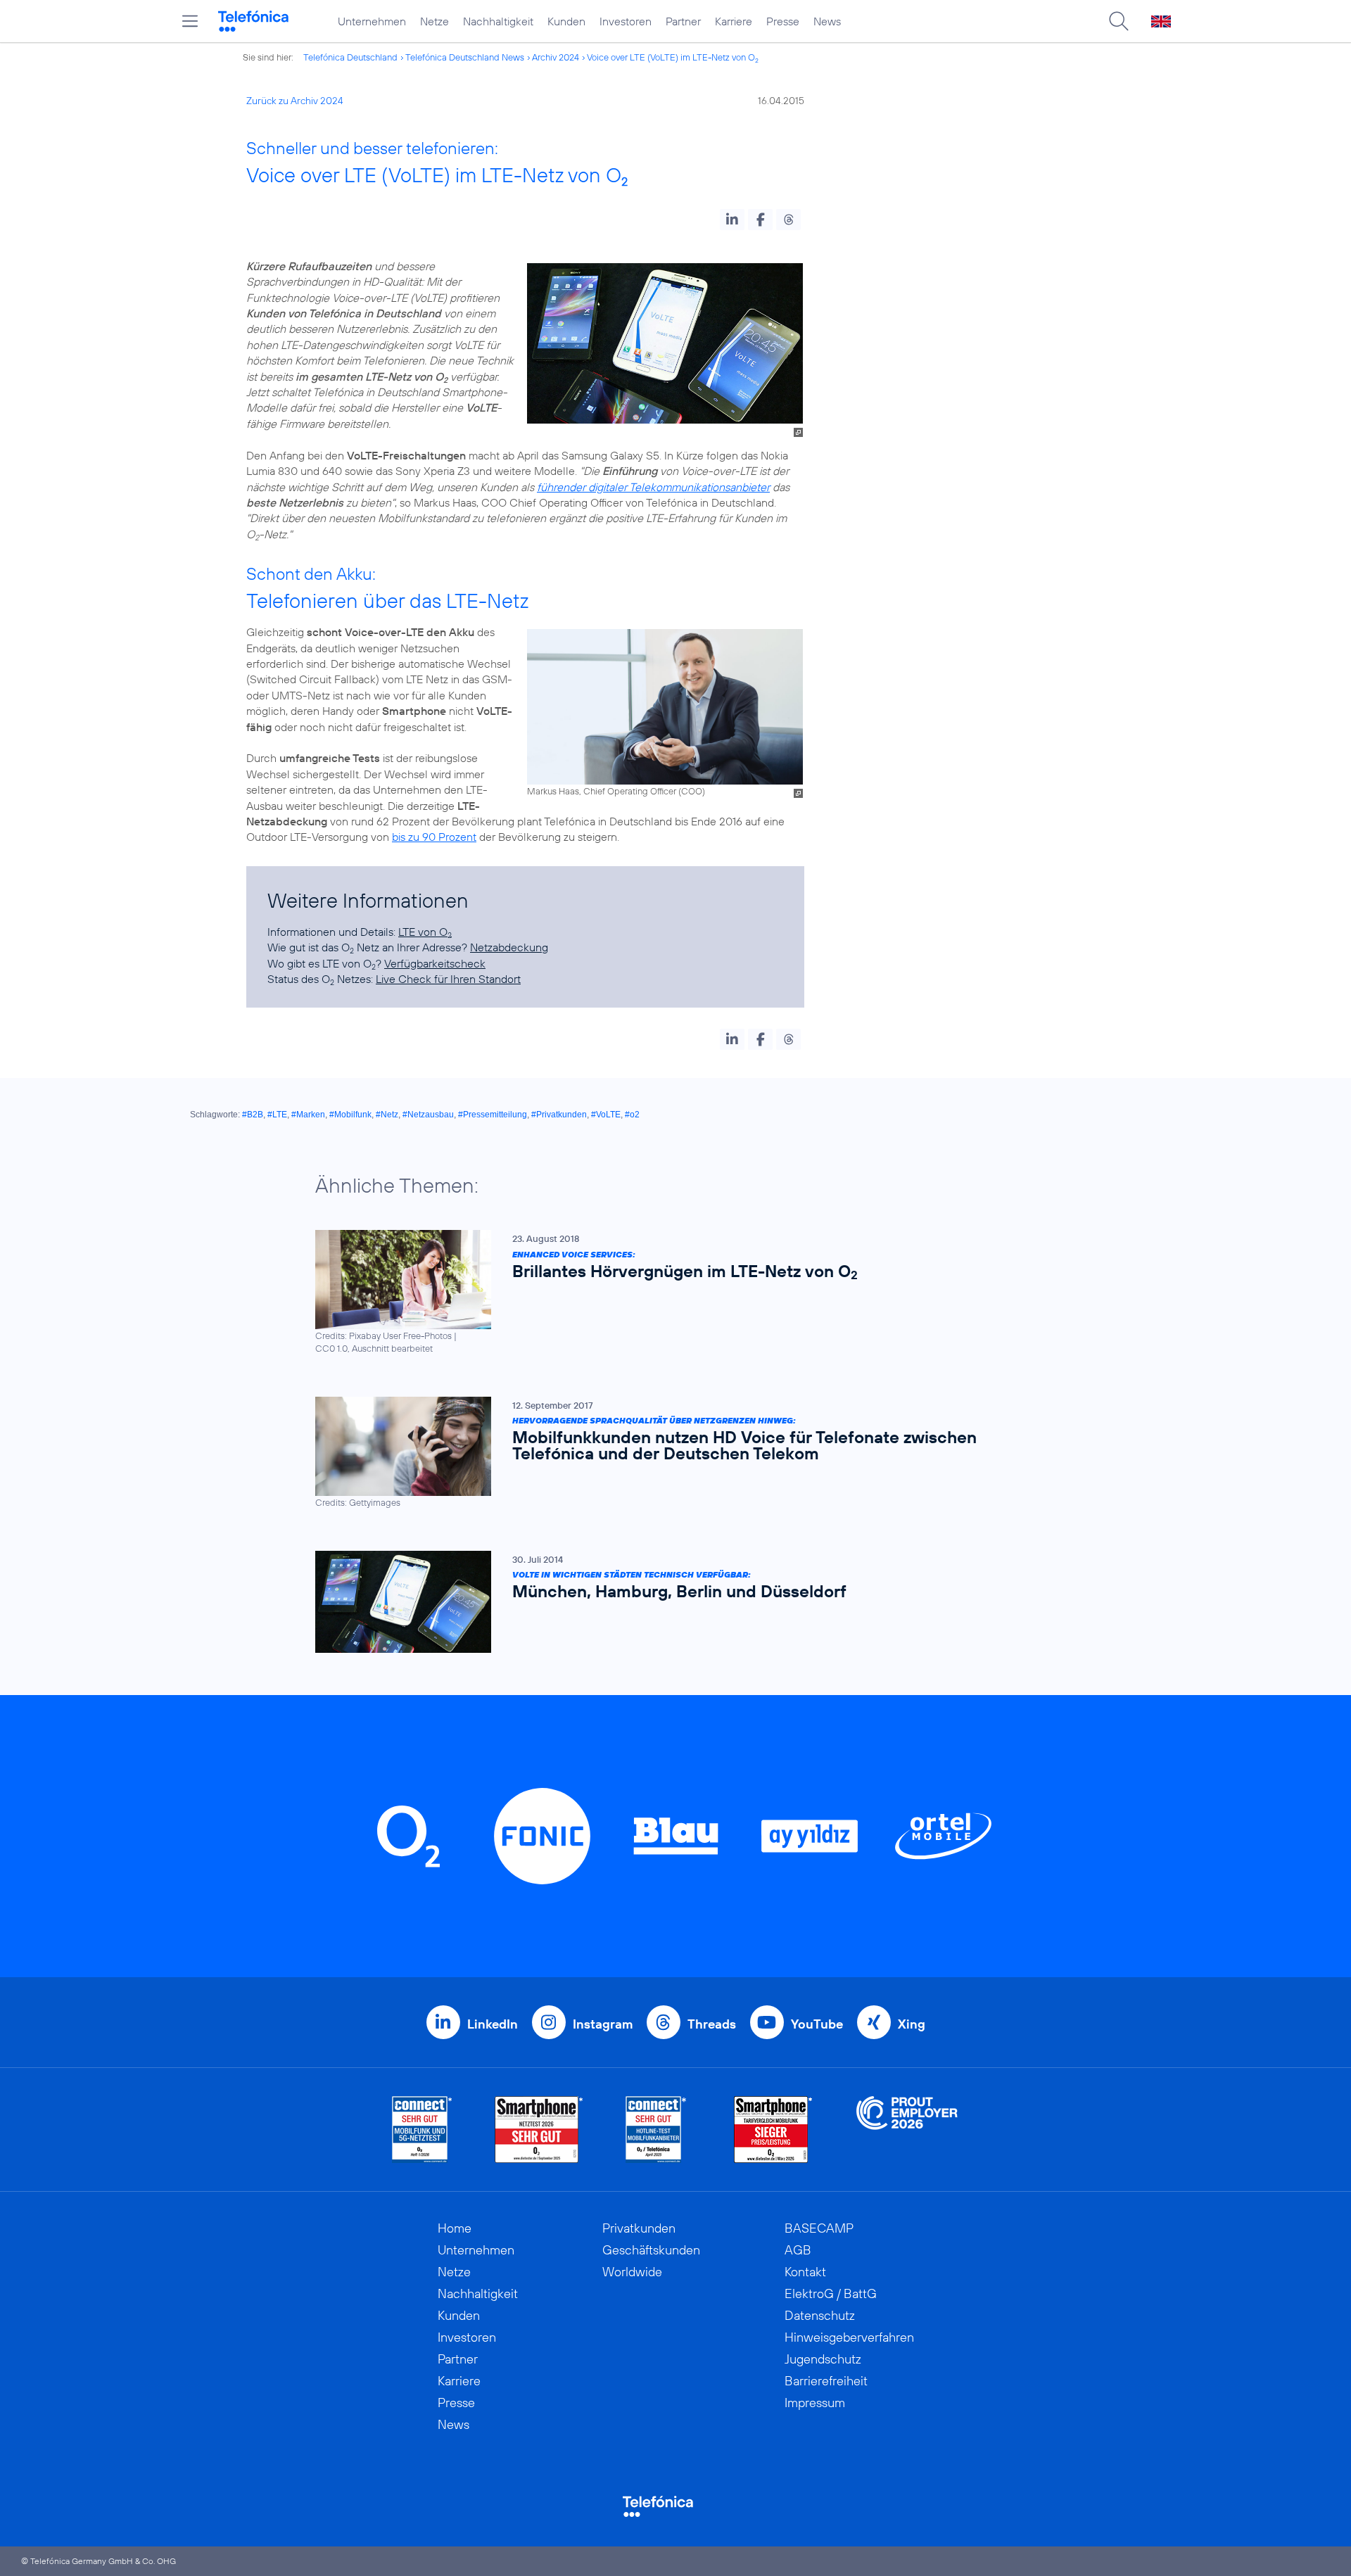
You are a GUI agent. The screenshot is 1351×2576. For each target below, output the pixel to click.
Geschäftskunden (651, 2250)
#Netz (387, 1115)
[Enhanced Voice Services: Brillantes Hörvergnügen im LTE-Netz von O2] (668, 1292)
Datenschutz (820, 2315)
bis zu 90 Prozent (434, 837)
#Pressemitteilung (493, 1115)
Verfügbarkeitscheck (435, 963)
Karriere (734, 21)
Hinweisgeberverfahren (849, 2337)
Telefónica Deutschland (350, 57)
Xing (912, 2024)
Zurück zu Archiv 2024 (295, 101)
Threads (712, 2024)
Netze (435, 21)
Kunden (566, 21)
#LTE (277, 1115)
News (827, 21)
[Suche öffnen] (1119, 21)
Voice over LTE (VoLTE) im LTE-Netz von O (673, 57)
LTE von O (425, 932)
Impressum (815, 2403)
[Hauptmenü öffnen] (190, 21)
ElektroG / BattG (831, 2293)
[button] (732, 220)
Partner (683, 21)
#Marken (308, 1115)
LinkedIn (493, 2024)
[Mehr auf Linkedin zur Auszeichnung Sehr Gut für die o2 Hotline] (656, 2130)
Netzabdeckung (509, 947)
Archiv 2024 (556, 57)
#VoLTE (606, 1115)
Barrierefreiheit (826, 2381)
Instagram (603, 2024)
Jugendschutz (823, 2359)
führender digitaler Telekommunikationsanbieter (653, 487)
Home (455, 2228)
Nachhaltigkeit (498, 21)
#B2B (253, 1115)
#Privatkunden (559, 1115)
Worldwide (632, 2272)
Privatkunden (639, 2228)
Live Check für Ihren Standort (448, 979)
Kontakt (805, 2272)
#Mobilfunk (350, 1115)
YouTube (817, 2024)
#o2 (632, 1115)
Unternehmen (372, 21)
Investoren (626, 21)
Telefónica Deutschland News (465, 57)
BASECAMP (819, 2228)
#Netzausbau (428, 1115)
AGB (798, 2250)
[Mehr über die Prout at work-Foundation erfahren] (907, 2130)
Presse (783, 21)
